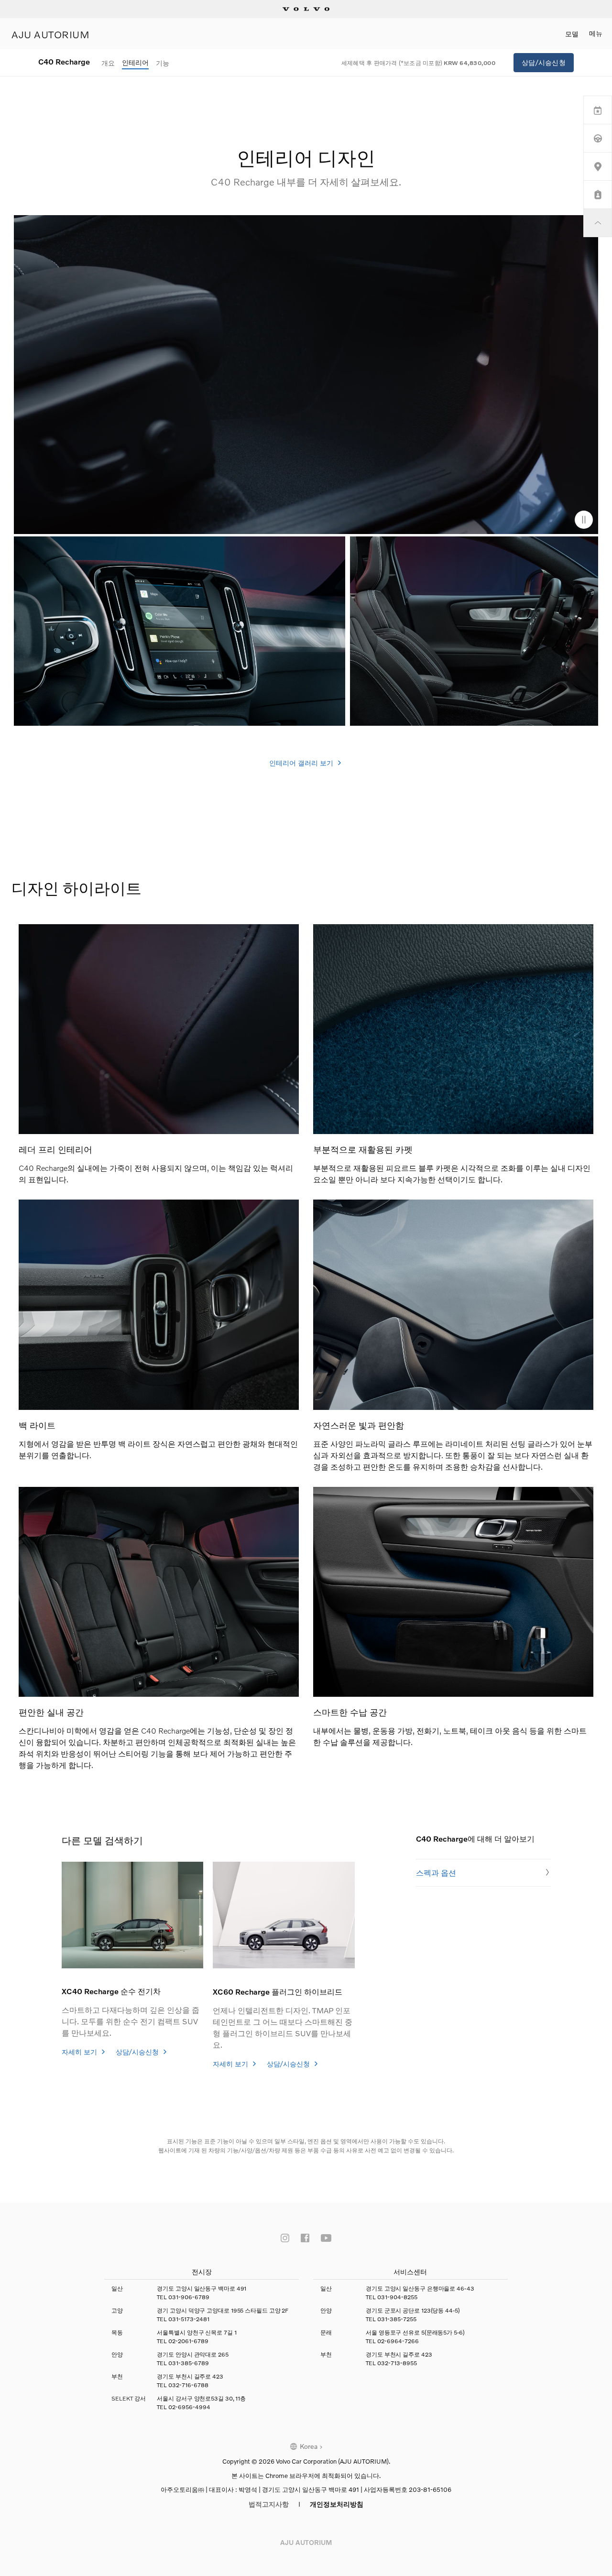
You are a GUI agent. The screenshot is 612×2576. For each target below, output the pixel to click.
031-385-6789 (189, 2363)
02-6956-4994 (189, 2407)
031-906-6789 (189, 2297)
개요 (108, 63)
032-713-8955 (397, 2363)
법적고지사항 (269, 2504)
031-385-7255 (397, 2319)
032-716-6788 (188, 2385)
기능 (163, 63)
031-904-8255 (397, 2297)
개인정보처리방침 (337, 2504)
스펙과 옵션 (436, 1872)
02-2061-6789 (188, 2341)
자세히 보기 (80, 2052)
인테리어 (135, 62)
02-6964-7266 (398, 2341)
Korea (309, 2446)
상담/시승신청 (544, 62)
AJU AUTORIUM (50, 34)
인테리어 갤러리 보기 (302, 763)
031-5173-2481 (189, 2319)
